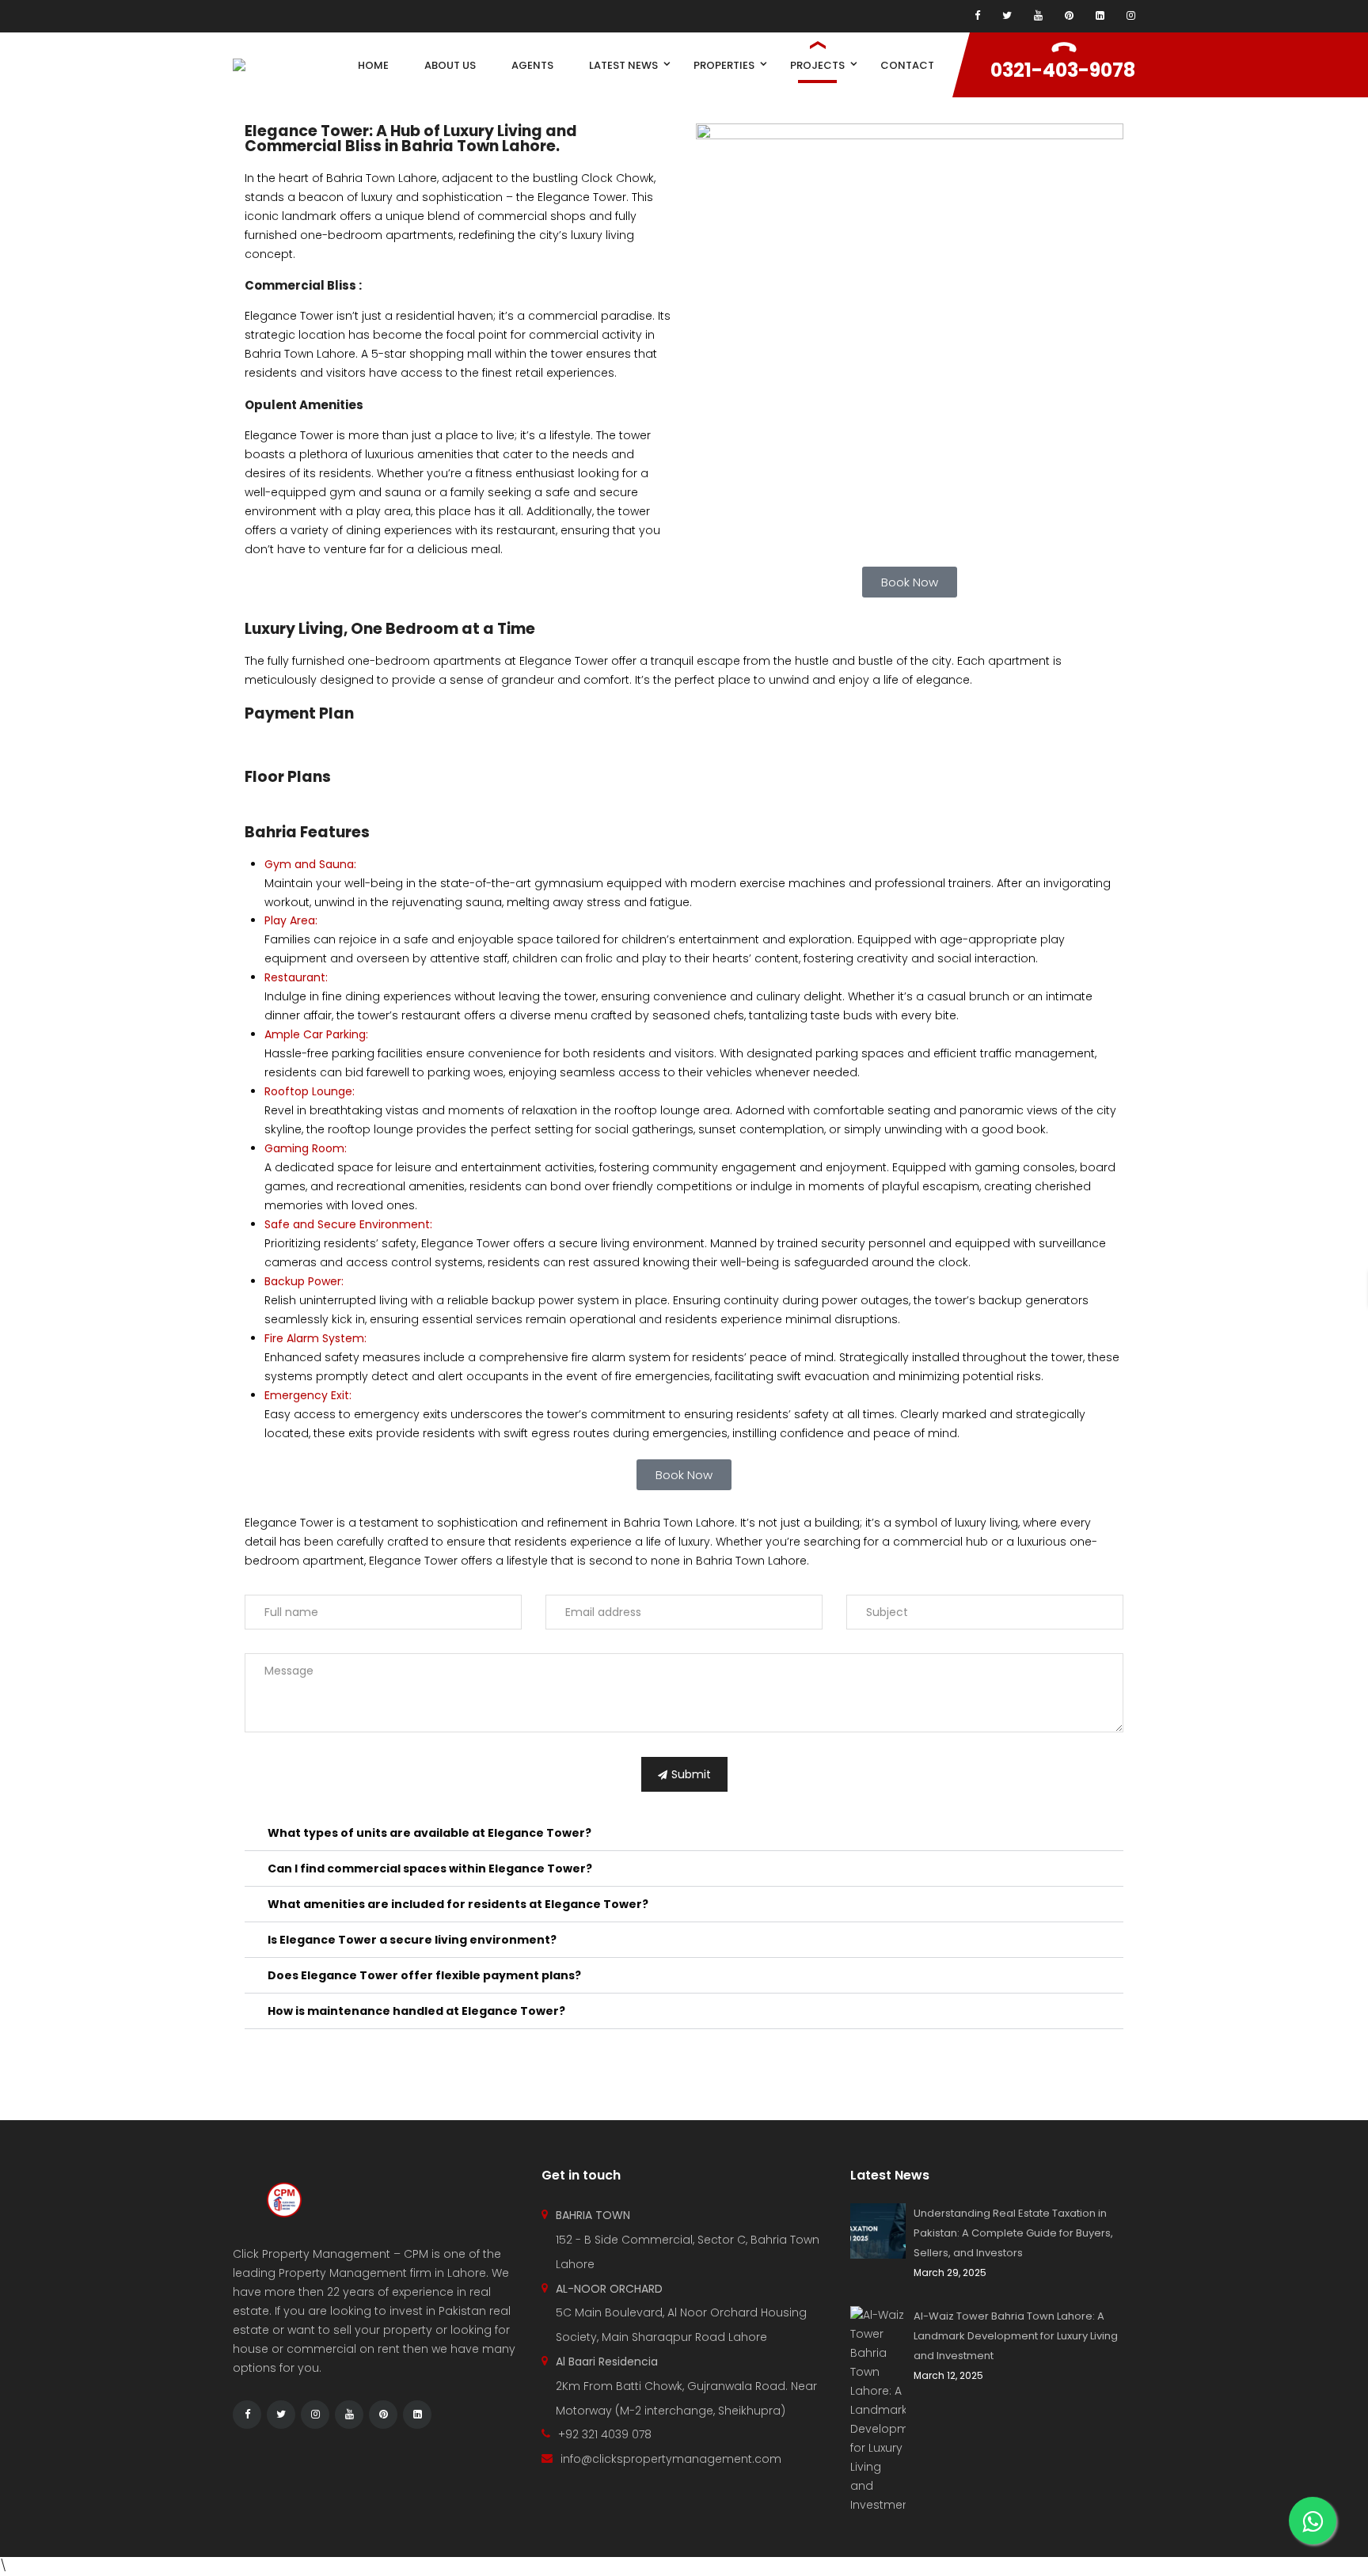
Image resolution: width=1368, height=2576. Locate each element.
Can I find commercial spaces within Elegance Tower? (430, 1868)
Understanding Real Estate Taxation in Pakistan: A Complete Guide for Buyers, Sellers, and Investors (1013, 2233)
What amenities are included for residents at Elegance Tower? (458, 1904)
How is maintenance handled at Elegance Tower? (416, 2011)
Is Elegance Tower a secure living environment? (412, 1940)
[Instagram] (1131, 16)
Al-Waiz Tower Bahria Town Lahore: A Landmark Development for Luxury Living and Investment (1016, 2336)
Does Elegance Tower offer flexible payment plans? (424, 1975)
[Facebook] (977, 16)
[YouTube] (1038, 16)
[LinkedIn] (417, 2415)
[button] (684, 1833)
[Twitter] (1007, 16)
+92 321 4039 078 (605, 2434)
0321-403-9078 (1063, 70)
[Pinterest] (1069, 16)
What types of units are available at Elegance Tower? (429, 1833)
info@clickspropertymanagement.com (671, 2459)
